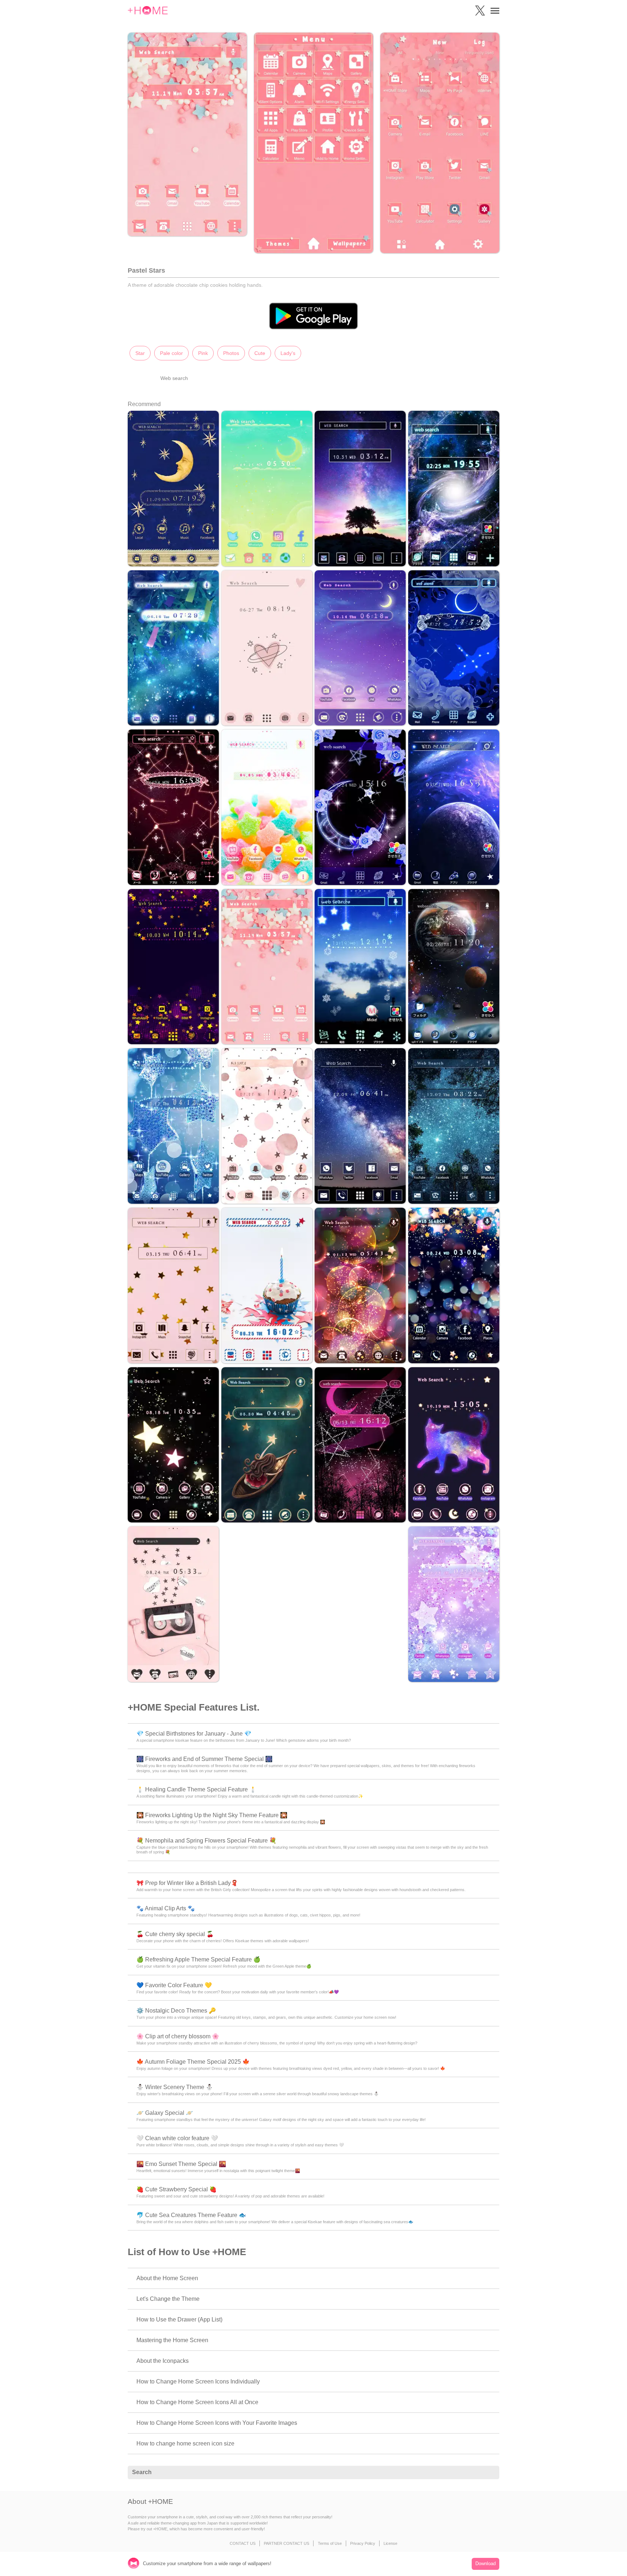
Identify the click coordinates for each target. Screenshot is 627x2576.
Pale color (171, 353)
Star (140, 353)
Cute (260, 353)
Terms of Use (330, 2543)
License (390, 2543)
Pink (203, 353)
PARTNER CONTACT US (286, 2543)
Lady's (288, 353)
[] (490, 2473)
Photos (231, 353)
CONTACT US (243, 2543)
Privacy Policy (363, 2543)
